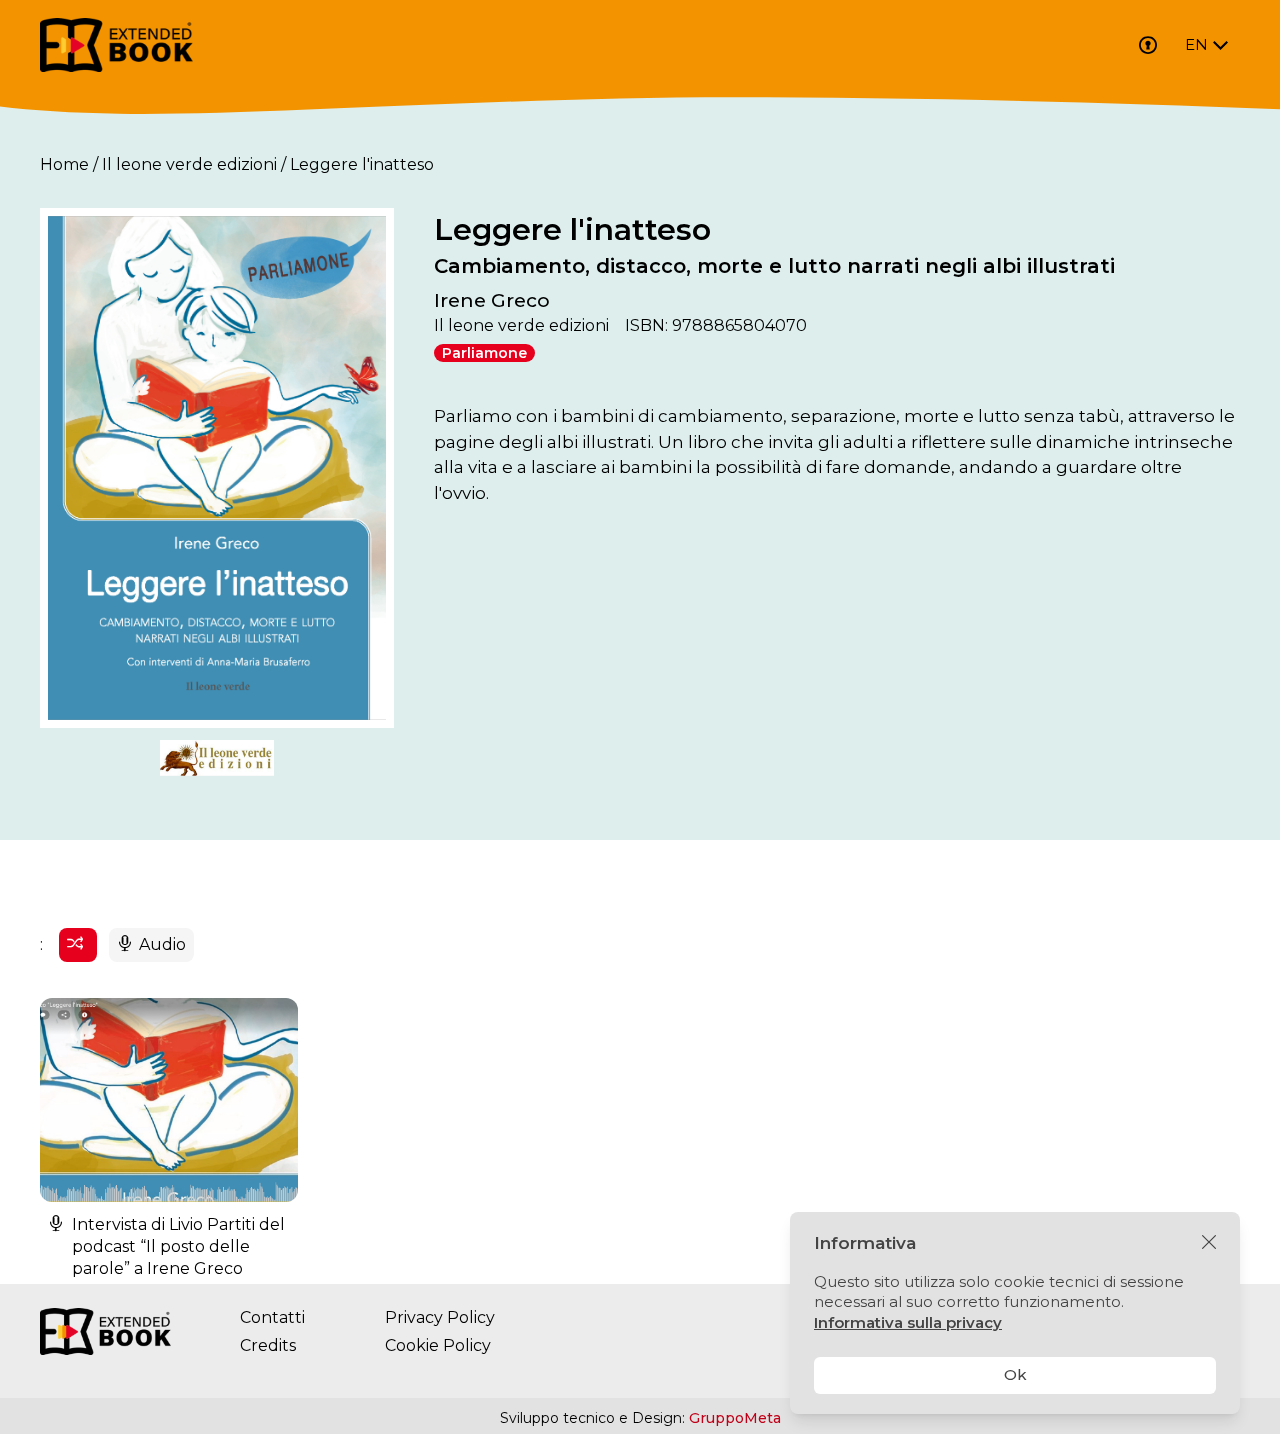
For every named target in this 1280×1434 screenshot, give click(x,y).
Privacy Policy (440, 1317)
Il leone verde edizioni (189, 164)
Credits (268, 1345)
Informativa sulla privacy (908, 1322)
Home (64, 164)
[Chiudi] (1209, 1243)
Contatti (272, 1317)
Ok (1015, 1374)
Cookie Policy (438, 1345)
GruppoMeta (735, 1418)
